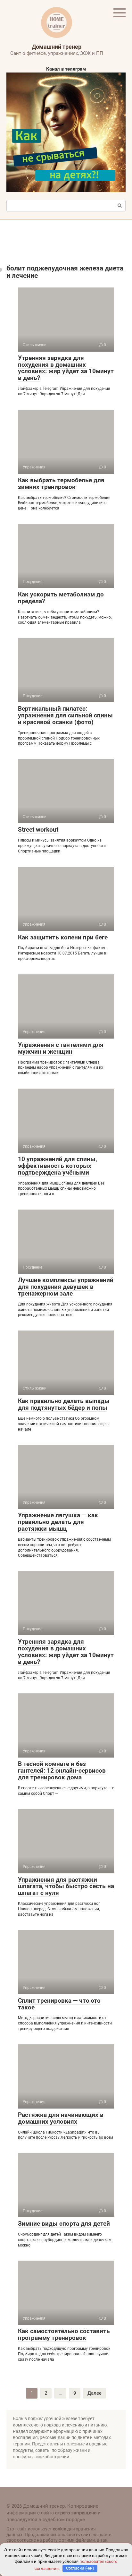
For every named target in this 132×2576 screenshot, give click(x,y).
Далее (95, 2393)
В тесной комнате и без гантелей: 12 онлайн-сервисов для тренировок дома (62, 1771)
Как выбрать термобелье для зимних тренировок (61, 484)
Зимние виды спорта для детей (64, 2224)
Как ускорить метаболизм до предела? (61, 598)
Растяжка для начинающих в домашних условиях (61, 2118)
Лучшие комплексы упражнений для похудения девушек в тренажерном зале (66, 1287)
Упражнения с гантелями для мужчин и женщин (61, 1048)
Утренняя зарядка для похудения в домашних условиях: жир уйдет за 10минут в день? (66, 368)
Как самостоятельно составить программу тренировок (64, 2334)
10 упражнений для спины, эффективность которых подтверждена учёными (58, 1166)
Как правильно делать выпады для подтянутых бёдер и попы (64, 1404)
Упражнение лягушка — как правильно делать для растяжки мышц (58, 1522)
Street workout (38, 830)
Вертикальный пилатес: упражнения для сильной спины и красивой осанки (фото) (65, 715)
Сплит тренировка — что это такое (59, 2004)
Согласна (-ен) (80, 2568)
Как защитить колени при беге (63, 937)
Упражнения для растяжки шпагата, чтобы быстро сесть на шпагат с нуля (66, 1886)
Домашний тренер (57, 47)
